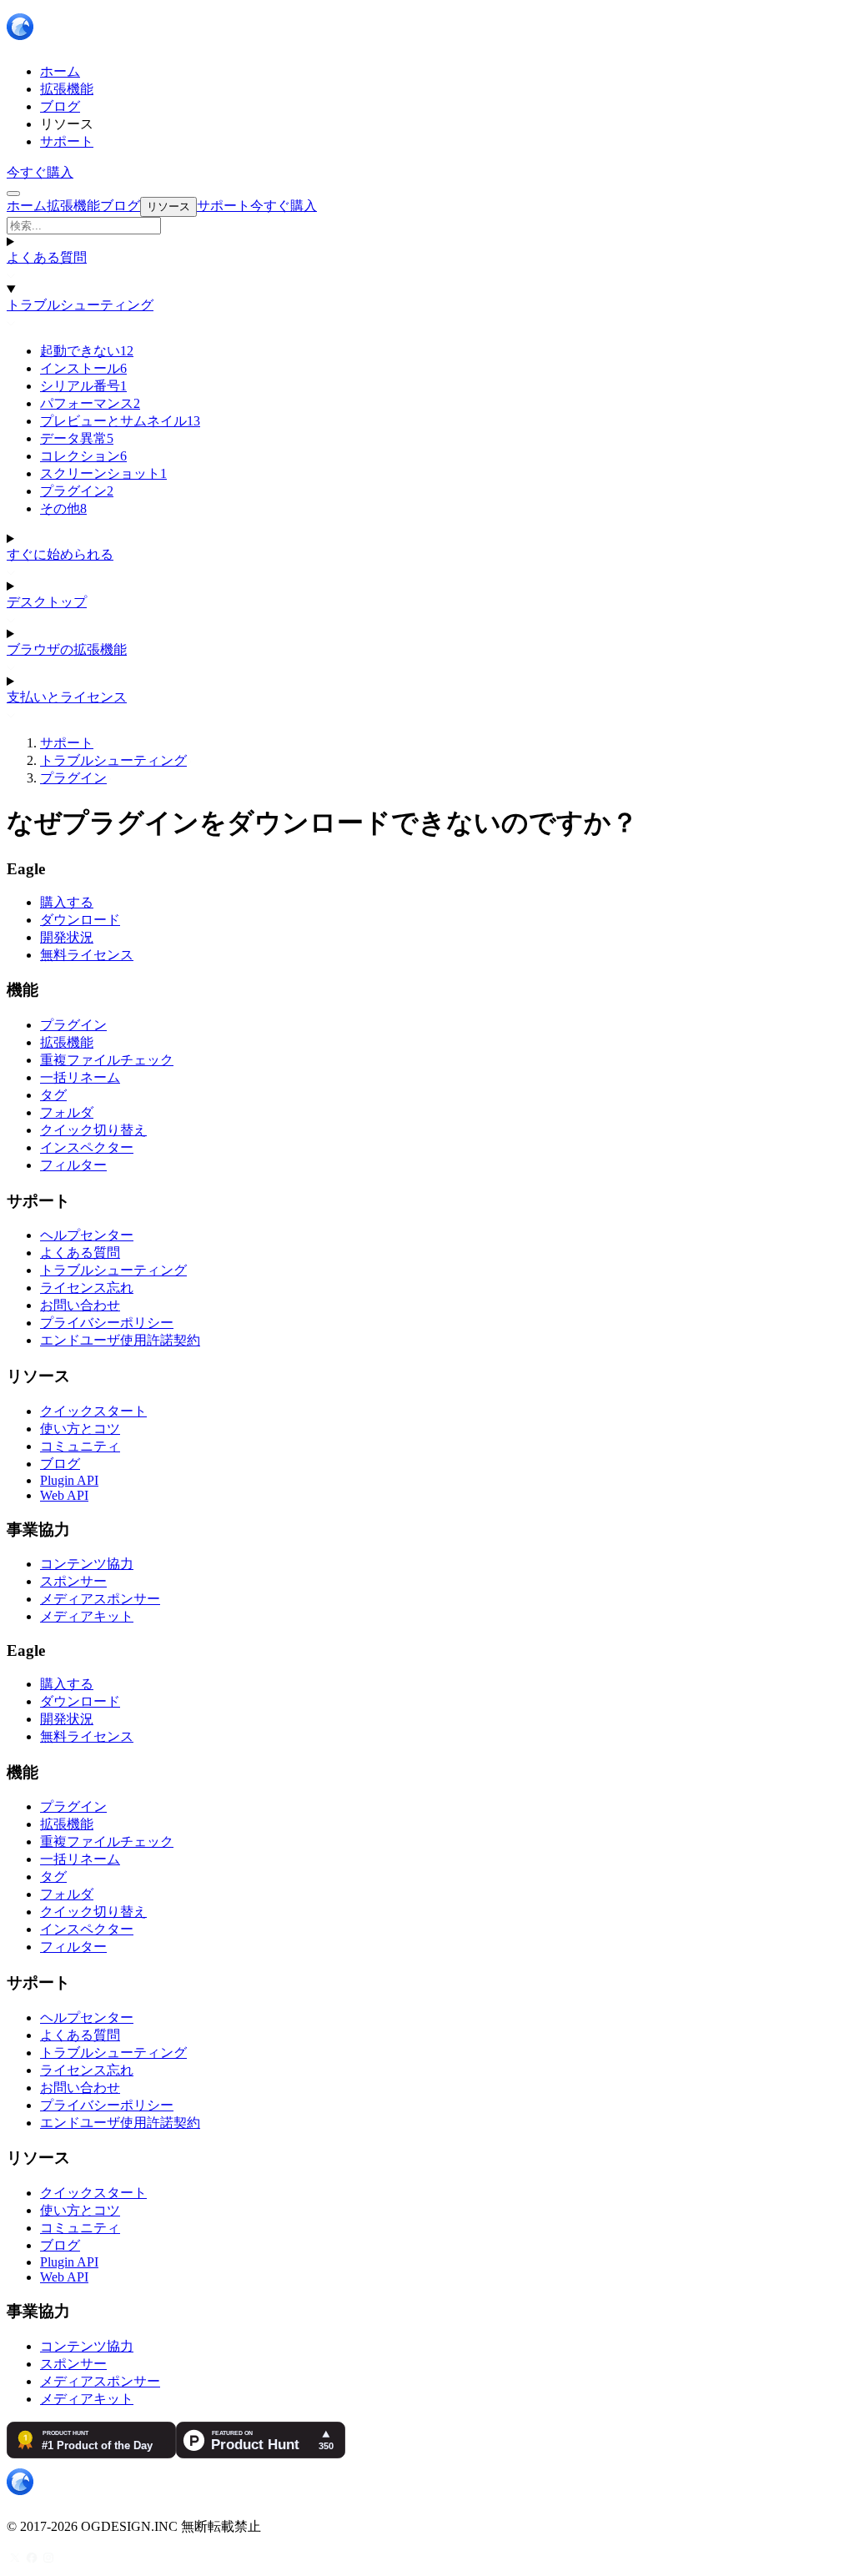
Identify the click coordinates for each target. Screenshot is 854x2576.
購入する (67, 902)
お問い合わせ (80, 1305)
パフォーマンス (90, 403)
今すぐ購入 (40, 172)
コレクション (83, 456)
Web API (64, 1495)
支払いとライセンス (67, 697)
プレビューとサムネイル (120, 421)
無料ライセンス (87, 955)
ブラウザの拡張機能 (67, 649)
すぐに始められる (60, 554)
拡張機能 (67, 1042)
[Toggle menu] (13, 194)
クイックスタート (93, 1411)
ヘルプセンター (87, 1235)
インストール (83, 368)
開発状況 (67, 937)
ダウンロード (80, 920)
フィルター (73, 1165)
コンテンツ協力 (87, 1564)
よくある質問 (47, 257)
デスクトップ (47, 602)
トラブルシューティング (80, 305)
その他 (63, 508)
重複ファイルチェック (107, 1060)
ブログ (60, 1464)
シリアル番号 (83, 386)
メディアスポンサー (100, 1599)
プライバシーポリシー (107, 1323)
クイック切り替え (93, 1130)
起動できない (87, 351)
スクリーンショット (103, 473)
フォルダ (67, 1112)
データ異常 (77, 438)
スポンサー (73, 1581)
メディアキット (87, 1616)
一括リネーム (80, 1077)
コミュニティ (80, 1446)
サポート (67, 743)
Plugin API (69, 1480)
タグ (53, 1095)
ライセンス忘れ (87, 1288)
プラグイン (77, 491)
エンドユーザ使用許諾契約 (120, 1340)
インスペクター (87, 1147)
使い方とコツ (80, 1429)
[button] (427, 226)
